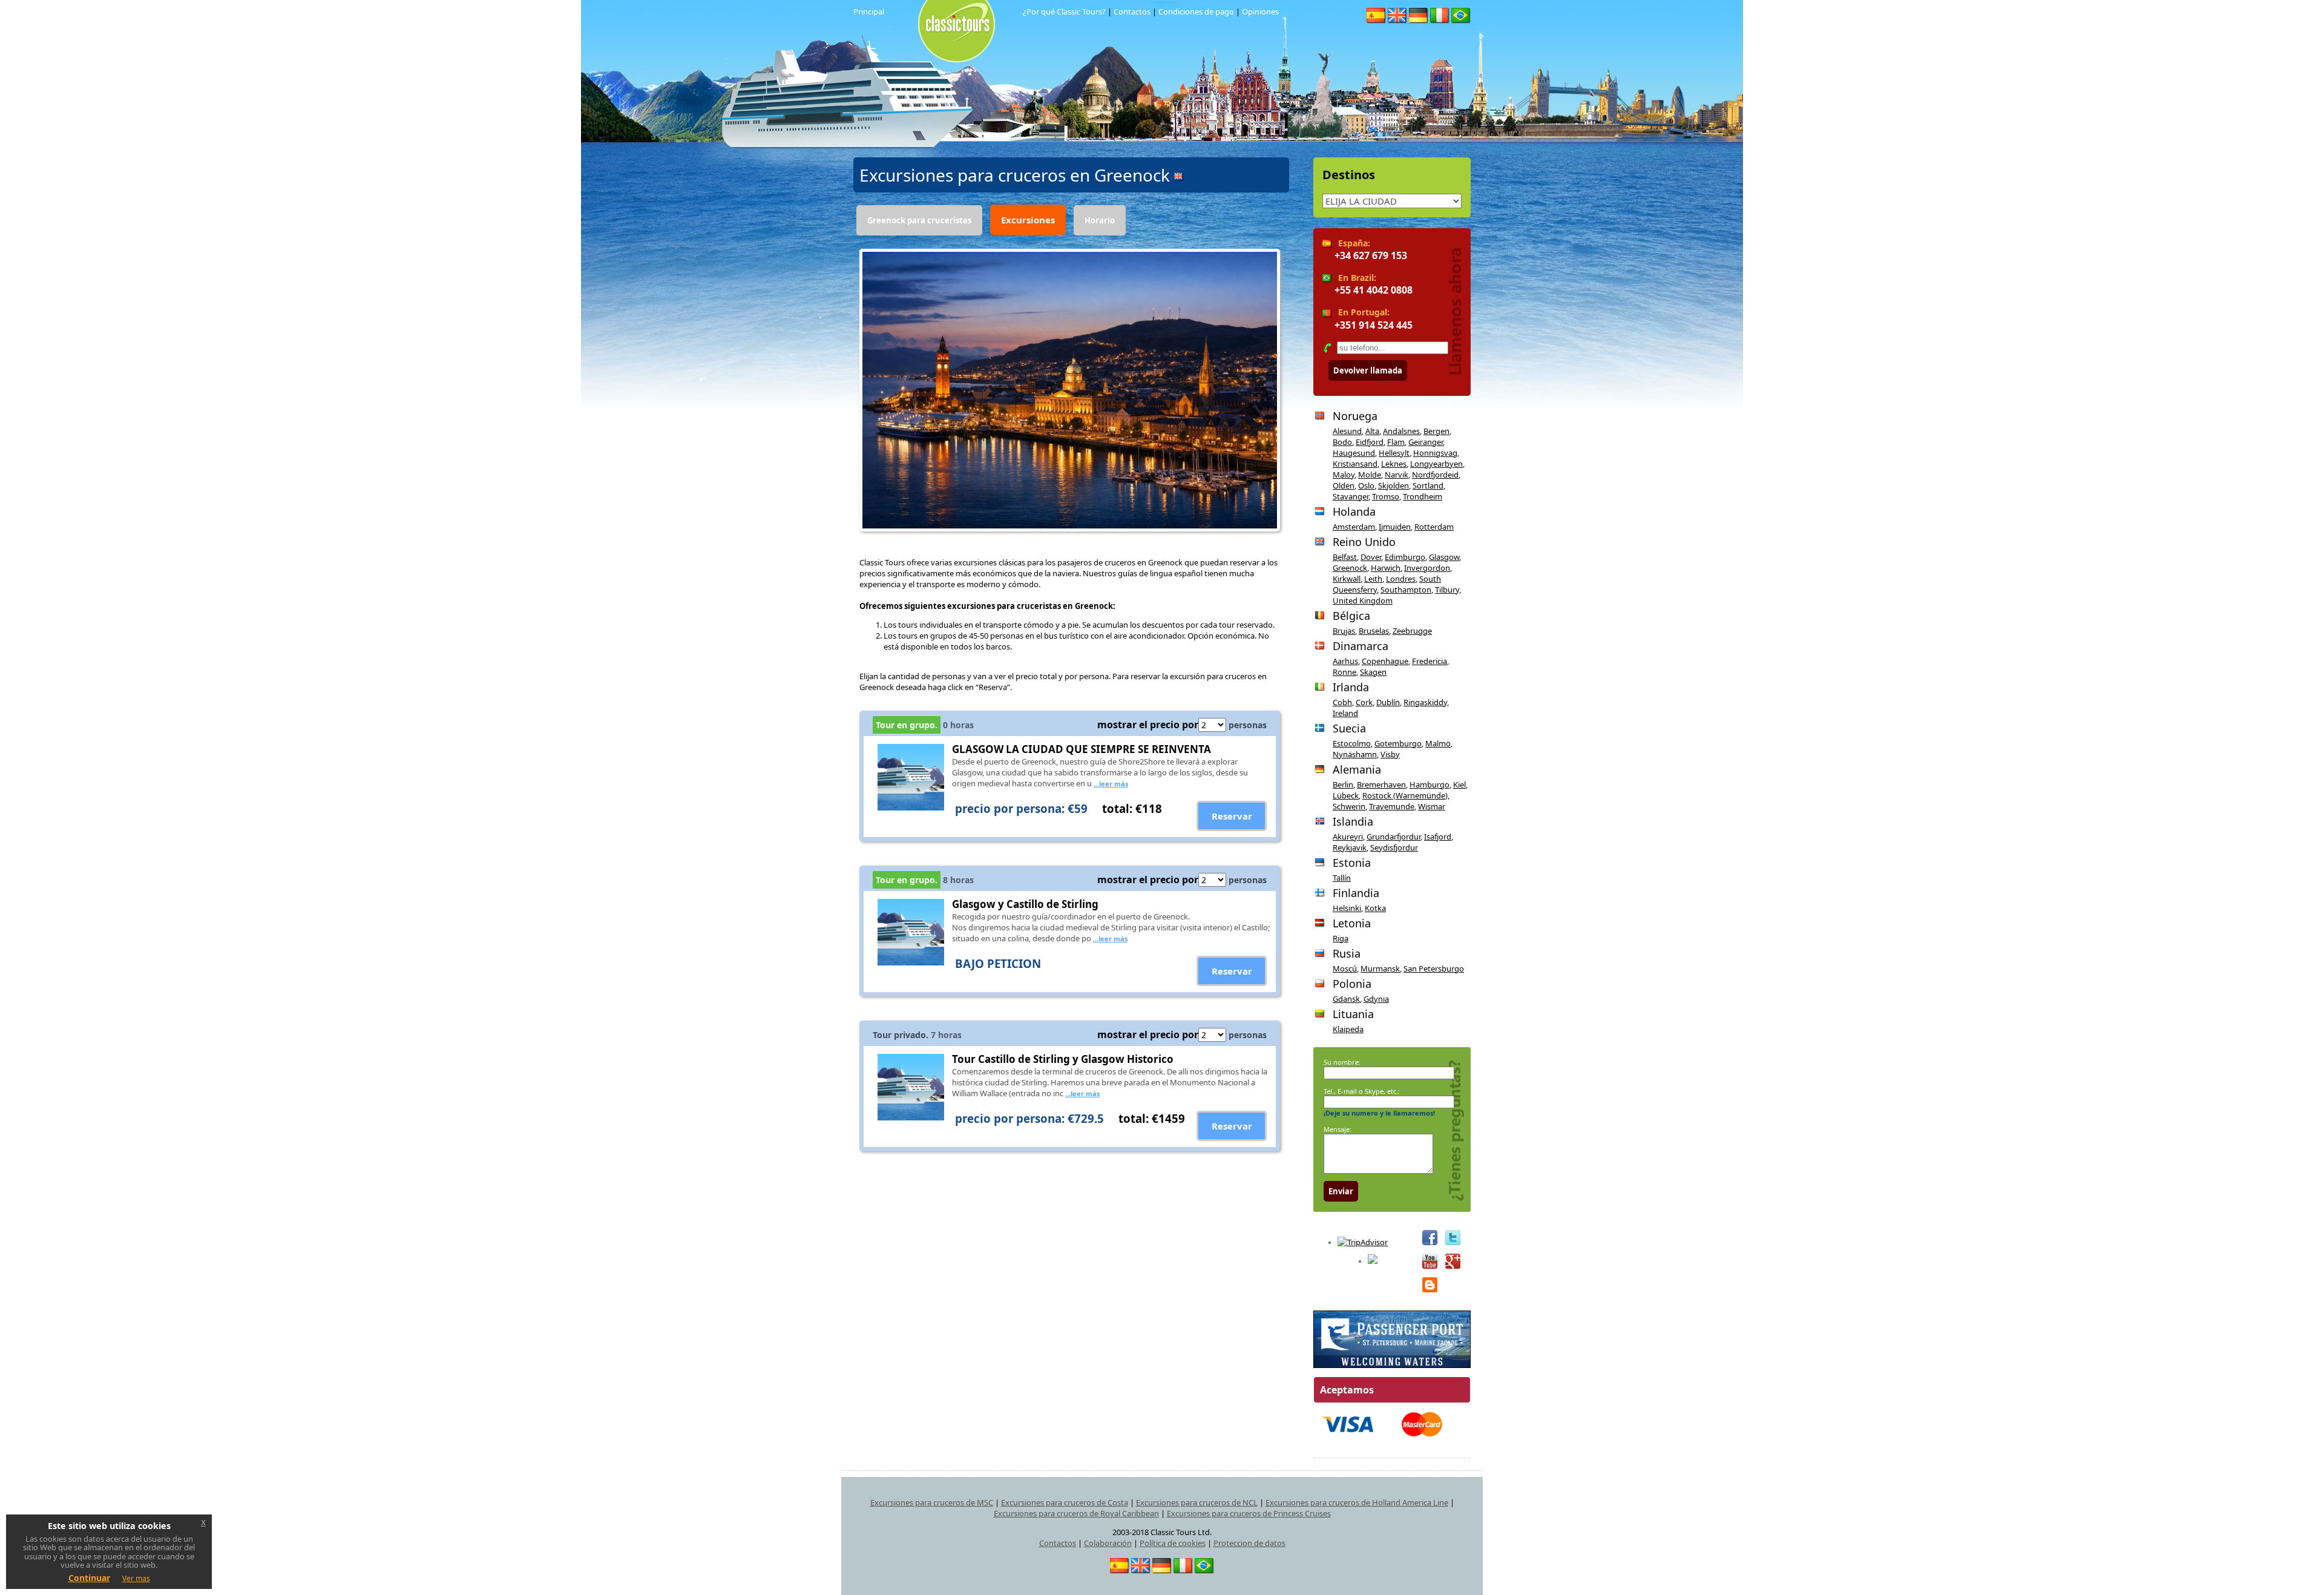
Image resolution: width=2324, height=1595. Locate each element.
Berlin (1343, 784)
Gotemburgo (1398, 743)
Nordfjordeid (1435, 475)
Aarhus (1345, 661)
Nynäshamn (1355, 754)
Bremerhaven (1381, 784)
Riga (1341, 938)
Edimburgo (1405, 557)
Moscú (1345, 969)
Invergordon (1427, 568)
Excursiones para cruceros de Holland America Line (1357, 1502)
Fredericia (1430, 661)
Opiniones (1260, 12)
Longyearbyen (1436, 464)
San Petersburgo (1434, 969)
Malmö (1438, 743)
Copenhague (1385, 661)
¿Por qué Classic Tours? (1064, 12)
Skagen (1373, 672)
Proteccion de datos (1249, 1543)
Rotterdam (1434, 527)
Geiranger (1426, 442)
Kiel (1459, 784)
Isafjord (1438, 837)
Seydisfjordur (1394, 847)
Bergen (1436, 431)
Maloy (1344, 475)
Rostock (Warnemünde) (1405, 795)
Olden (1344, 485)
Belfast (1345, 557)
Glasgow (1444, 557)
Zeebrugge (1412, 631)
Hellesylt (1394, 453)
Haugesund (1354, 453)
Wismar (1432, 806)
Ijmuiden (1395, 527)
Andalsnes (1401, 431)
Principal (869, 12)
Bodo (1342, 442)
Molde (1370, 475)
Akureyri (1348, 837)
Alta (1372, 431)
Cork (1364, 702)
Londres (1401, 579)
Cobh (1342, 702)
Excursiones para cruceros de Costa (1065, 1502)
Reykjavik (1350, 847)
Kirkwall (1347, 579)
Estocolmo (1352, 743)
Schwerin (1349, 806)
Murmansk (1380, 969)
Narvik (1397, 475)
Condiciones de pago (1196, 12)
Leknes (1394, 464)
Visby (1390, 754)
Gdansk (1346, 999)
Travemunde (1392, 806)
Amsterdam (1354, 527)
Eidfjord (1370, 442)
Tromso (1386, 496)
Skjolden (1393, 485)
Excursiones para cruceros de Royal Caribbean (1076, 1513)
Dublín (1388, 702)
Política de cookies (1173, 1543)
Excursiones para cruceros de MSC (932, 1502)
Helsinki (1347, 908)
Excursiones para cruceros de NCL (1197, 1502)
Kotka (1375, 908)
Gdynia (1376, 999)
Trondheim (1423, 496)
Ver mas (136, 1578)
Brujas (1344, 631)
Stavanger (1351, 496)
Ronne (1344, 672)
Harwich (1386, 568)
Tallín (1342, 878)
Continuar (89, 1578)
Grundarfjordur (1393, 837)
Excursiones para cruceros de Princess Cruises (1249, 1513)
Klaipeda (1348, 1029)
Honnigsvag (1435, 453)
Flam (1396, 442)
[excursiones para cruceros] (940, 12)
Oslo (1366, 485)
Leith (1373, 579)
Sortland (1428, 485)
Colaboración (1108, 1543)
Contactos (1132, 12)
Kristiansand (1355, 464)
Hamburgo (1430, 784)
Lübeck (1346, 795)
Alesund (1347, 431)
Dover (1371, 557)
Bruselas (1374, 631)
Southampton (1406, 590)
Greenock (1350, 568)
